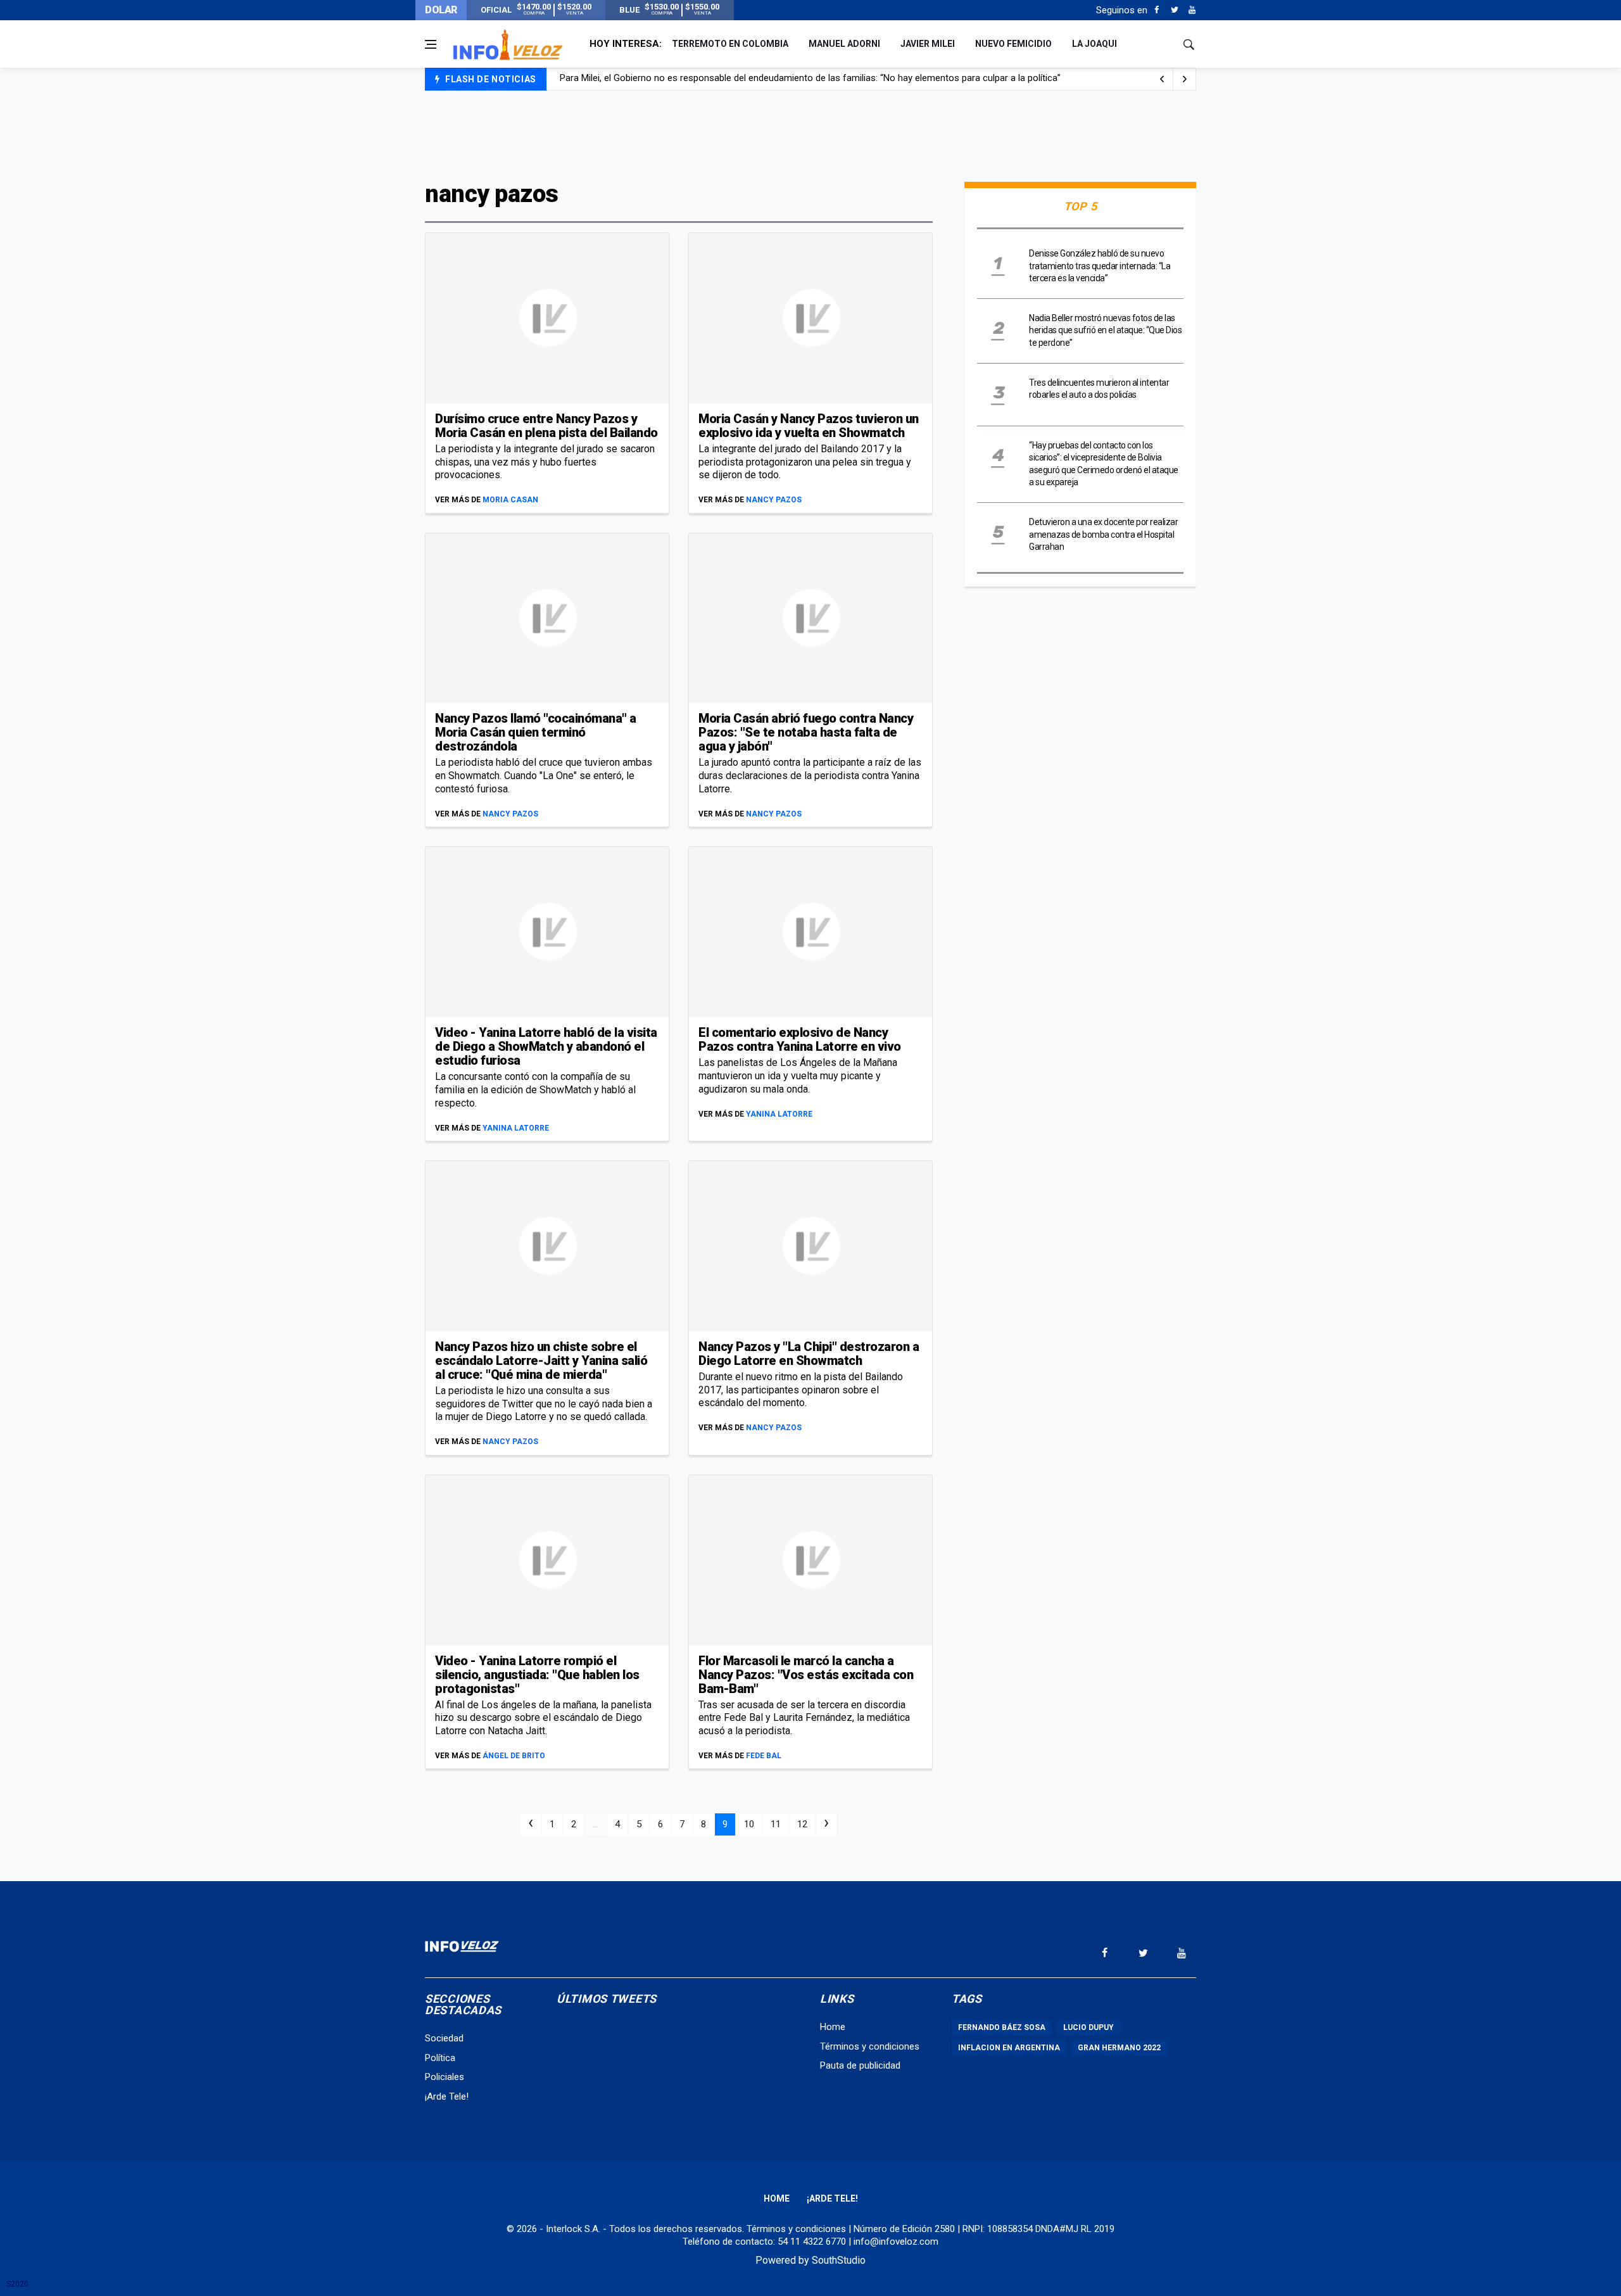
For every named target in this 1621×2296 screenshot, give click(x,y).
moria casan (510, 500)
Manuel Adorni (844, 44)
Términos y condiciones (870, 2046)
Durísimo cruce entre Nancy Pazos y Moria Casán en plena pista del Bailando (546, 426)
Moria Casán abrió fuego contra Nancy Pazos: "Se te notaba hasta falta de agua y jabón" (806, 732)
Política (440, 2058)
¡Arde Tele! (447, 2096)
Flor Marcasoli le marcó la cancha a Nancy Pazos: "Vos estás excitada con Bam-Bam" (806, 1675)
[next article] (1162, 79)
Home (833, 2027)
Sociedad (444, 2038)
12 (802, 1824)
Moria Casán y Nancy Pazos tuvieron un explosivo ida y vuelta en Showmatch (809, 426)
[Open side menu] (431, 44)
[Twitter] (1174, 10)
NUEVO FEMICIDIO (1013, 44)
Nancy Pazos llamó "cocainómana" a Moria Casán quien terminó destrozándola (536, 732)
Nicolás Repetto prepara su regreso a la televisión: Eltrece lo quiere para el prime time (737, 80)
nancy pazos (774, 500)
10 (749, 1824)
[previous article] (1185, 79)
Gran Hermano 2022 (1119, 2048)
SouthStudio (839, 2260)
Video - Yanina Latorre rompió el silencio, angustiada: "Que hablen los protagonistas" (537, 1675)
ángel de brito (514, 1756)
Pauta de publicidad (860, 2065)
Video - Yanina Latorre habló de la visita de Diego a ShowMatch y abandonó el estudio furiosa (546, 1046)
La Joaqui (1094, 44)
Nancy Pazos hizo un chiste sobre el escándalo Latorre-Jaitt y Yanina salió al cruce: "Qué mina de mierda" (541, 1360)
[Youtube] (1192, 10)
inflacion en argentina (1009, 2048)
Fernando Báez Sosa (1002, 2027)
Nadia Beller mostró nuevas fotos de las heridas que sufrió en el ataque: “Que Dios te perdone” (1105, 330)
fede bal (764, 1756)
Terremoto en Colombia (730, 44)
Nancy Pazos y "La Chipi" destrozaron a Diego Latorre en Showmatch (809, 1354)
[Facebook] (1157, 10)
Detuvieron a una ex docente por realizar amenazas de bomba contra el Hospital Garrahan (1103, 534)
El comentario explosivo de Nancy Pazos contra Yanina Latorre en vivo (800, 1039)
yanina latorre (516, 1128)
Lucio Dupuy (1088, 2027)
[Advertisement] (810, 134)
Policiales (445, 2077)
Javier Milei (928, 44)
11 (776, 1824)
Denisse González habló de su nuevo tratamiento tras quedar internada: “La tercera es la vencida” (1100, 266)
